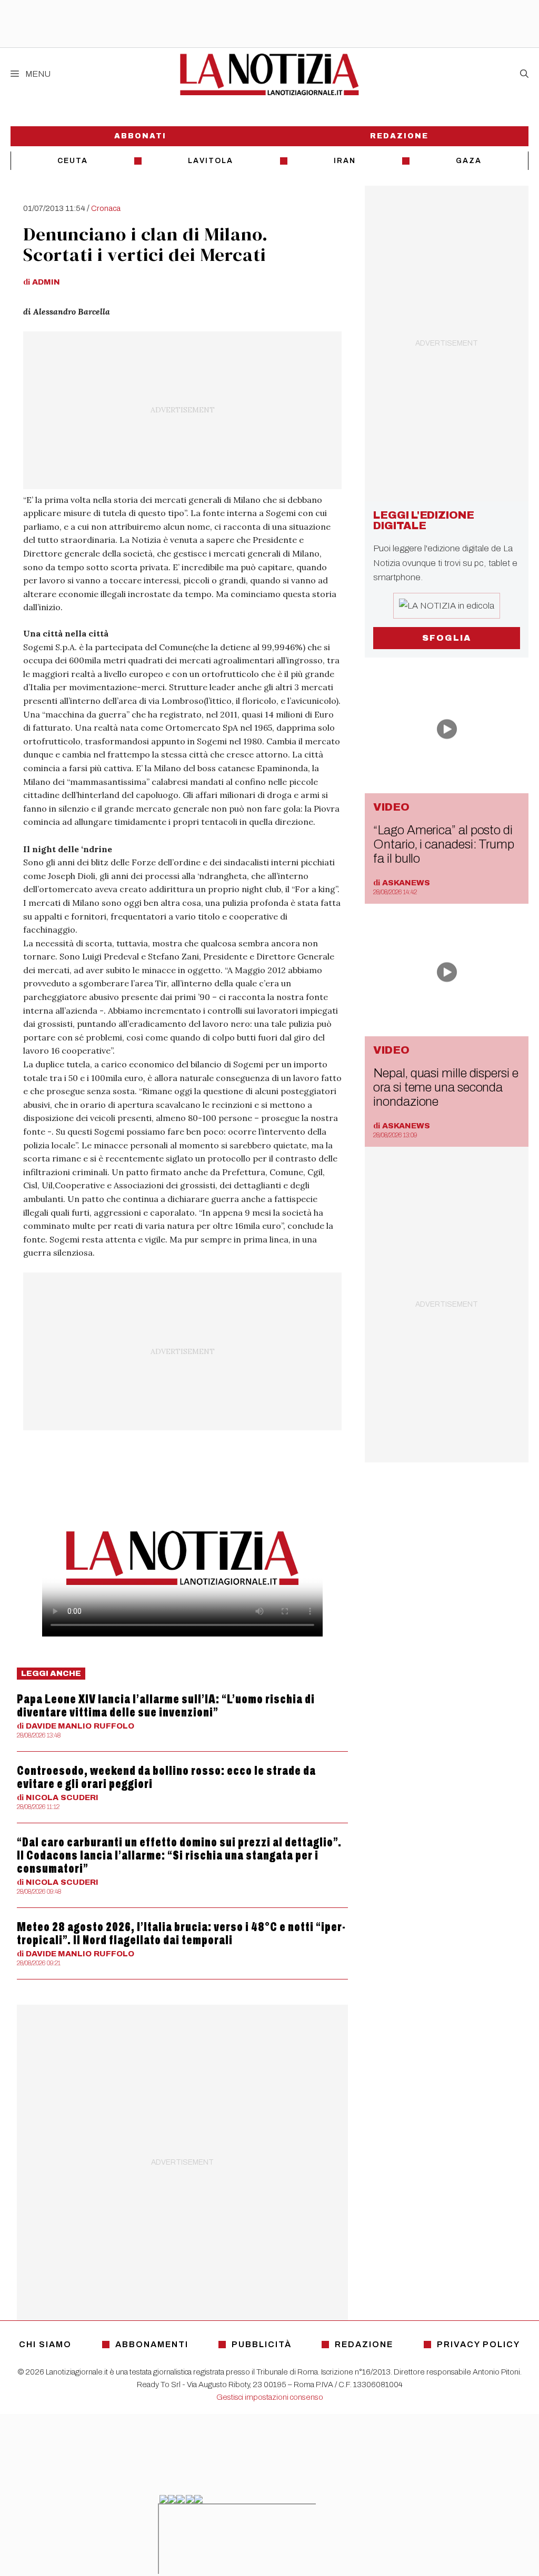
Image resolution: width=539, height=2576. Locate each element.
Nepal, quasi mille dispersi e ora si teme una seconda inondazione (446, 1087)
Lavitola (211, 161)
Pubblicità (262, 2344)
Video (391, 807)
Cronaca (106, 208)
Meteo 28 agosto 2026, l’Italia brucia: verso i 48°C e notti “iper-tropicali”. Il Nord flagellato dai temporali (181, 1933)
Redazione (399, 136)
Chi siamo (45, 2344)
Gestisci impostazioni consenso (270, 2397)
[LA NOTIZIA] (269, 74)
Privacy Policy (478, 2344)
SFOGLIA (447, 638)
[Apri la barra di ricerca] (524, 74)
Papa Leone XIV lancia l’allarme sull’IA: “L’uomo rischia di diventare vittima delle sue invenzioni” (166, 1706)
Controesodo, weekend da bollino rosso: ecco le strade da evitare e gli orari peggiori (166, 1777)
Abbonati (140, 136)
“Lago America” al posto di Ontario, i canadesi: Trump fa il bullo (444, 844)
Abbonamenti (152, 2344)
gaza (469, 161)
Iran (345, 161)
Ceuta (73, 161)
